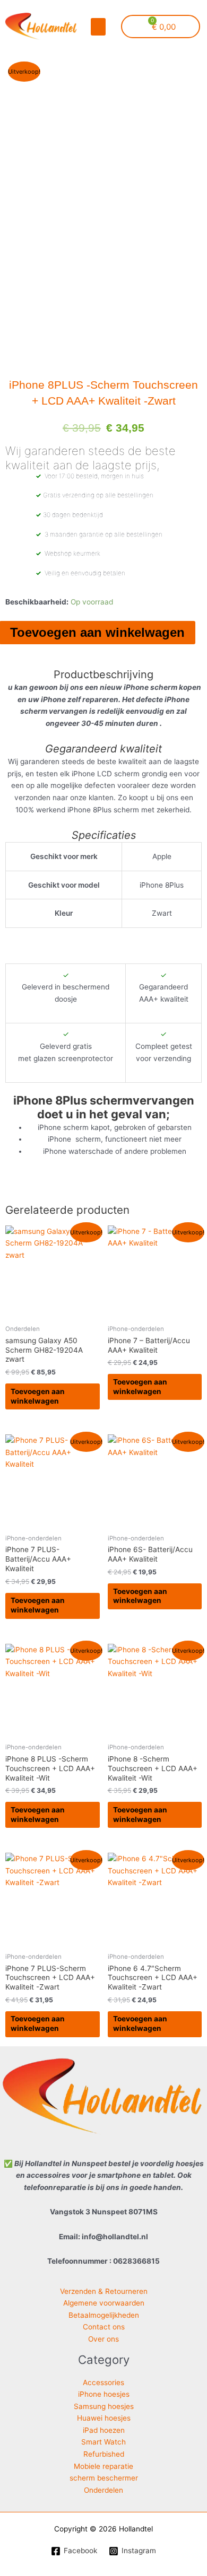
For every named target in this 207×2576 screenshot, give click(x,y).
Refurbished (104, 2454)
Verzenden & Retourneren (104, 2291)
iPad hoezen (104, 2430)
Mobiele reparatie (103, 2466)
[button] (98, 27)
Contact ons (104, 2327)
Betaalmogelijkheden (104, 2315)
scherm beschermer (104, 2478)
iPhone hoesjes (104, 2394)
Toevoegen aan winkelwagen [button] (38, 1396)
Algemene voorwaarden (104, 2303)
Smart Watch (103, 2442)
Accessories (103, 2382)
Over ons (103, 2339)
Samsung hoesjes (104, 2406)
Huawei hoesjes (104, 2418)
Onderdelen (103, 2490)
